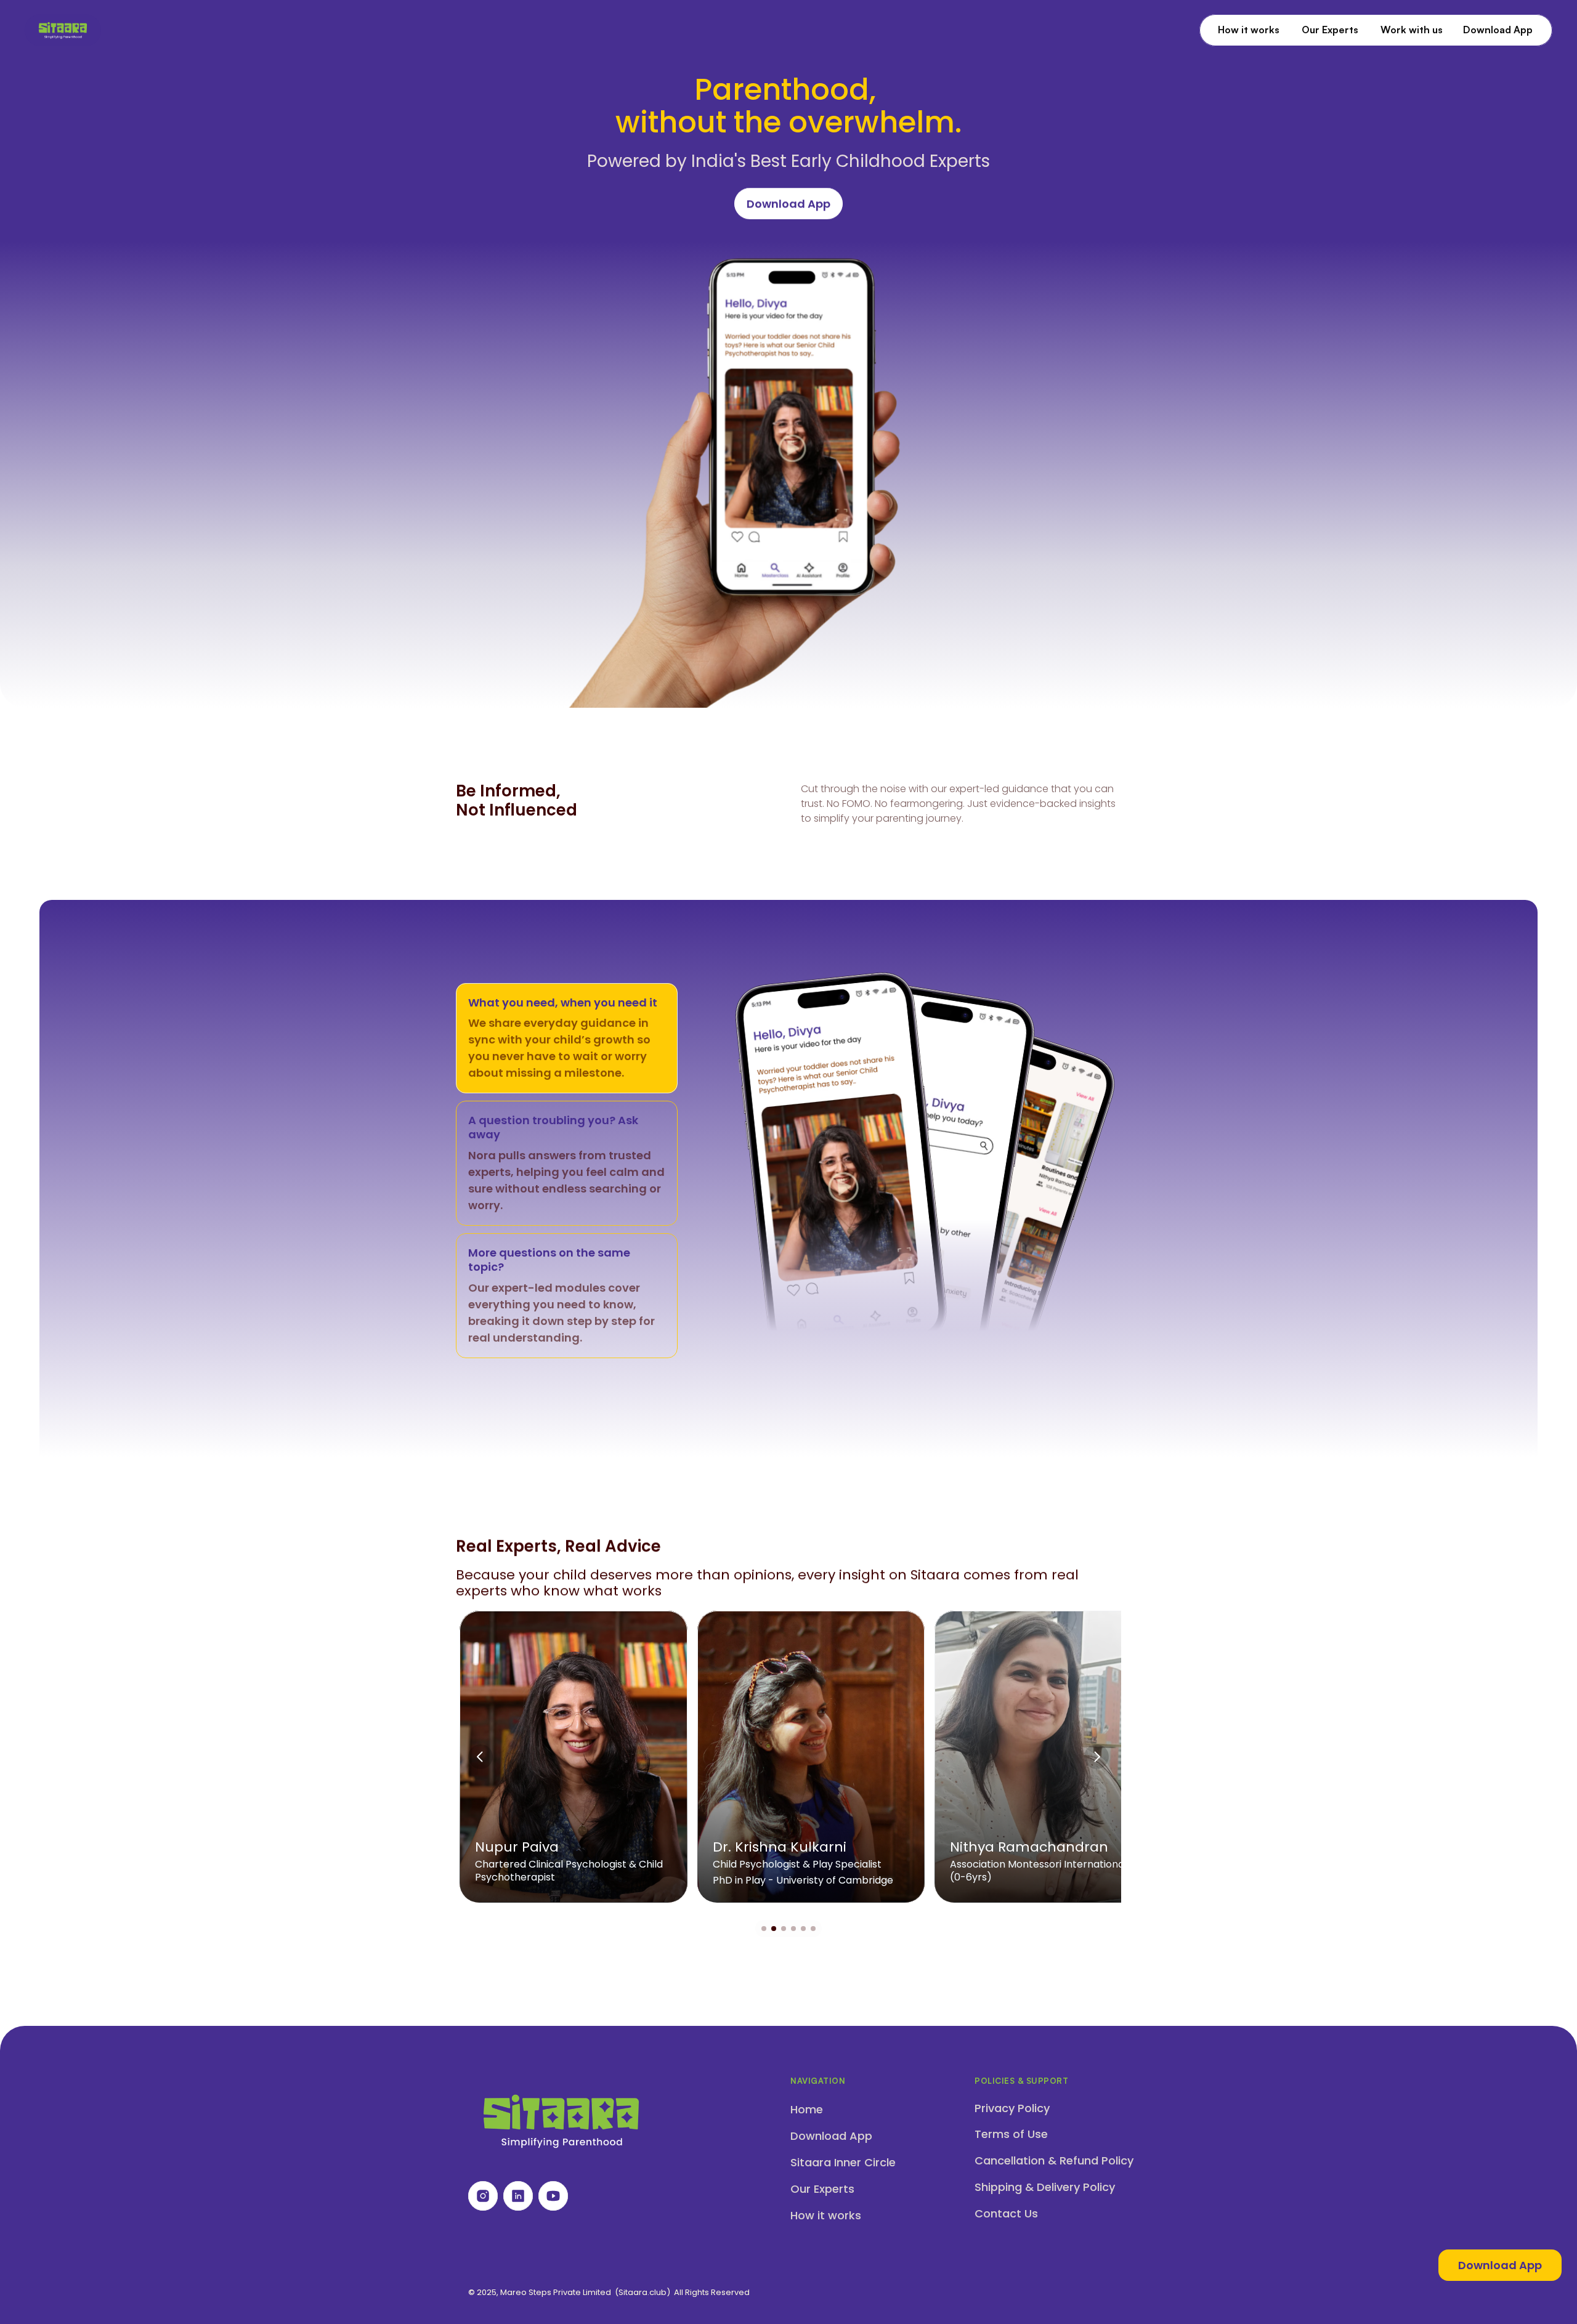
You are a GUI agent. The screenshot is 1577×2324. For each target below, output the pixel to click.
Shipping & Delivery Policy (1045, 2187)
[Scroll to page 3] (784, 1929)
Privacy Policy (1012, 2108)
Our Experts (822, 2189)
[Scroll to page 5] (803, 1929)
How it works (826, 2215)
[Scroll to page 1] (762, 1929)
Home (807, 2109)
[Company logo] (63, 30)
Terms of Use (1011, 2134)
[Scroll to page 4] (793, 1929)
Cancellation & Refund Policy (1054, 2160)
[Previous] (480, 1757)
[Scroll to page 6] (815, 1929)
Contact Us (1006, 2213)
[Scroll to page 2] (774, 1929)
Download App (831, 2136)
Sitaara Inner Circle (843, 2162)
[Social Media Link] (483, 2196)
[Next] (1097, 1757)
